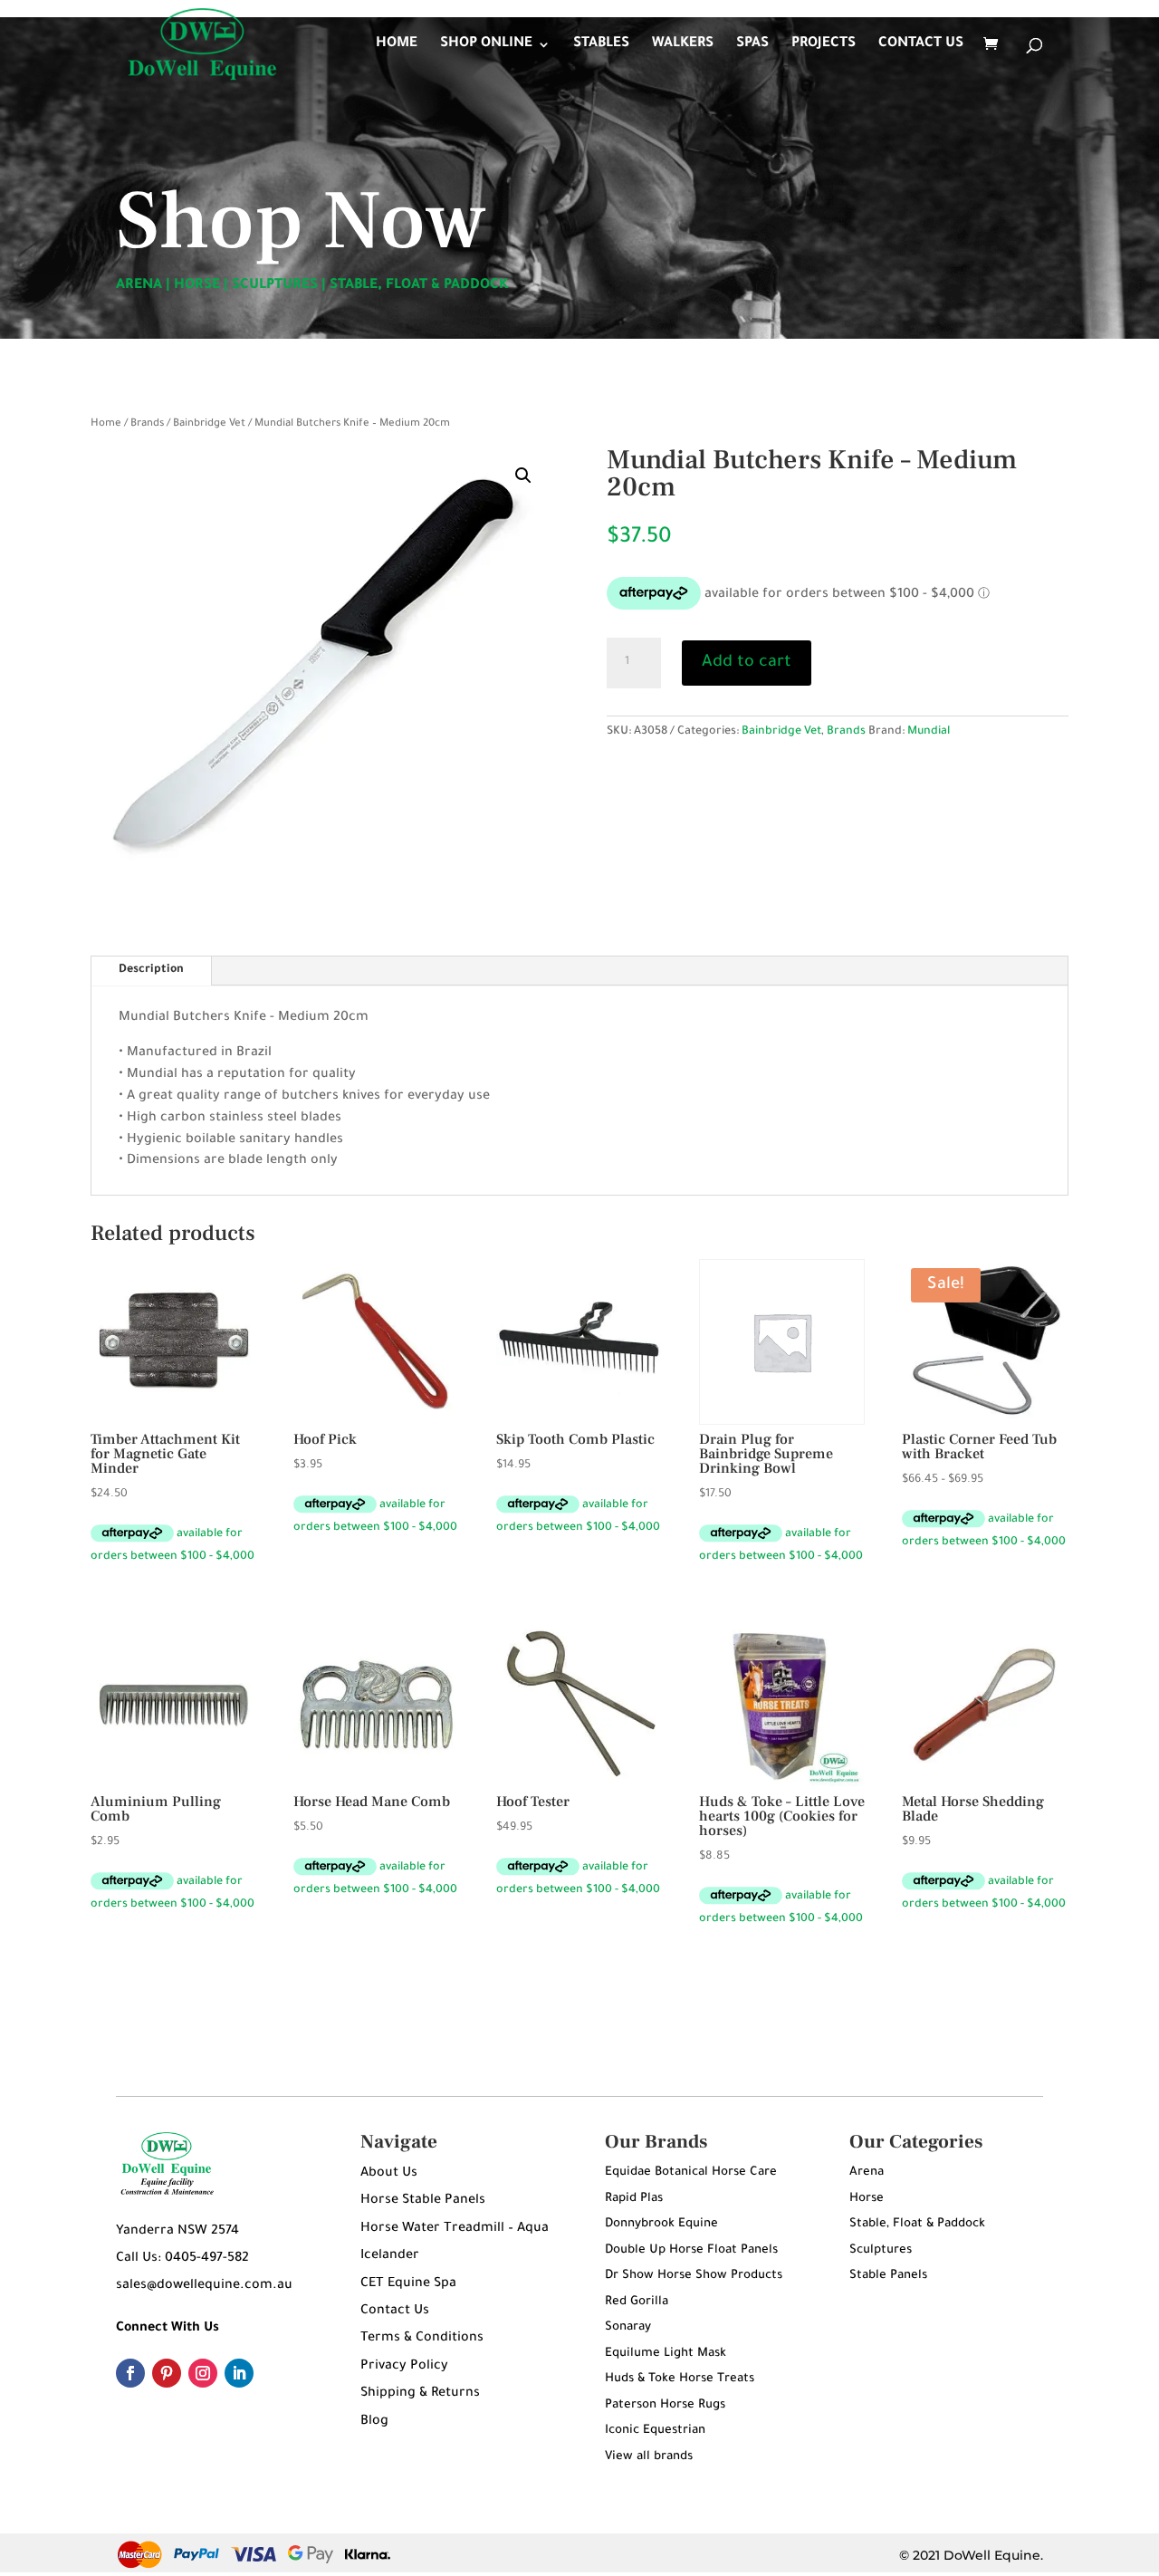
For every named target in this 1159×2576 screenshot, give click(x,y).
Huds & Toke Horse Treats (680, 2379)
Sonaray (628, 2327)
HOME (397, 45)
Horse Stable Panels (423, 2201)
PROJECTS (824, 45)
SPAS (752, 45)
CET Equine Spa (408, 2284)
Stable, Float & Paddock (917, 2224)
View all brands (649, 2457)
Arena (867, 2172)
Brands (147, 424)
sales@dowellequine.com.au (204, 2286)
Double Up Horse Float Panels (691, 2250)
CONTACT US (921, 45)
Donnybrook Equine (661, 2224)
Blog (374, 2422)
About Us (389, 2174)
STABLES (601, 45)
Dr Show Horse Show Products (694, 2276)
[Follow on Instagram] (203, 2373)
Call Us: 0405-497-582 (182, 2259)
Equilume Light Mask (666, 2354)
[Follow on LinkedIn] (239, 2373)
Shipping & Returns (420, 2394)
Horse (867, 2199)
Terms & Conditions (422, 2339)
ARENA (139, 286)
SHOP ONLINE (486, 45)
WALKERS (683, 45)
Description (151, 970)
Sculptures (881, 2250)
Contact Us (395, 2312)
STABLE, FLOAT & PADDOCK (419, 286)
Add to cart (747, 663)
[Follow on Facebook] (130, 2373)
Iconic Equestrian (655, 2431)
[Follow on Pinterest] (167, 2373)
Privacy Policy (404, 2367)
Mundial (929, 732)
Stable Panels (888, 2276)
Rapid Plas (634, 2199)
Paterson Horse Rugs (665, 2405)
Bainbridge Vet (209, 424)
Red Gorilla (637, 2302)
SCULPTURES (275, 286)
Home (106, 424)
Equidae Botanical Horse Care (691, 2172)
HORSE (197, 286)
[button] (523, 476)
